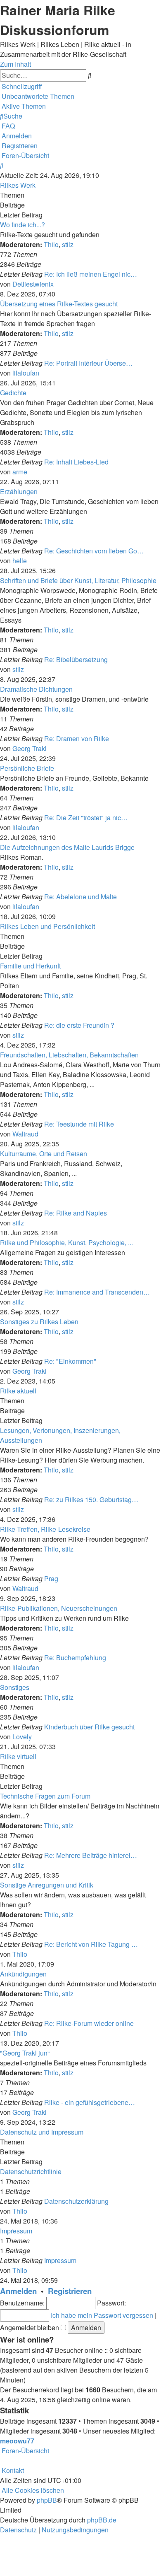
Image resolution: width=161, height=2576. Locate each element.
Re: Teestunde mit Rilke (79, 1124)
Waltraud (25, 1134)
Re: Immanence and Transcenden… (97, 1292)
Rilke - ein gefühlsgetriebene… (90, 2102)
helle (20, 561)
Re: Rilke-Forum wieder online (89, 2023)
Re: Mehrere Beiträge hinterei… (91, 1855)
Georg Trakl (30, 748)
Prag (51, 1578)
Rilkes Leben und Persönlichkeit (47, 926)
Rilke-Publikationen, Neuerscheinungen (59, 1608)
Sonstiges (15, 1687)
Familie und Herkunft (30, 966)
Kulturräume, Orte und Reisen (44, 1154)
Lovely (22, 1737)
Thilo (51, 244)
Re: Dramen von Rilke (77, 738)
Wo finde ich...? (22, 225)
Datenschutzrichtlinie (31, 2171)
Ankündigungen (23, 1974)
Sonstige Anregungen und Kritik (47, 1885)
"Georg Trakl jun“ (25, 2053)
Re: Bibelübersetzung (76, 659)
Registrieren (70, 2291)
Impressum (16, 2231)
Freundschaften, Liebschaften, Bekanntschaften (69, 1055)
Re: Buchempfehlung (75, 1658)
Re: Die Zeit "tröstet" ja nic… (86, 818)
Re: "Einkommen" (70, 1361)
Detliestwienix (33, 284)
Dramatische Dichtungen (36, 689)
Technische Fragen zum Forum (45, 1796)
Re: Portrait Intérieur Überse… (88, 363)
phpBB (47, 2500)
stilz (68, 244)
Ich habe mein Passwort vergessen (102, 2315)
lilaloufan (26, 373)
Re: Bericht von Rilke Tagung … (91, 1944)
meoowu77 (17, 2441)
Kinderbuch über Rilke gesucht (89, 1727)
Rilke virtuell (18, 1756)
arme (20, 472)
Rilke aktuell (18, 1391)
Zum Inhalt (15, 64)
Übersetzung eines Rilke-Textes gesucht (59, 304)
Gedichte (13, 393)
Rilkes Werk (18, 185)
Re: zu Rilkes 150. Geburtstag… (91, 1499)
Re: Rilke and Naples (76, 1213)
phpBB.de (102, 2520)
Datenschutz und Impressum (42, 2132)
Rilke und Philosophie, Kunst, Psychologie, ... (66, 1242)
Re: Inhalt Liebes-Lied (76, 462)
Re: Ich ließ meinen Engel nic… (91, 274)
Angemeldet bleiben (30, 2327)
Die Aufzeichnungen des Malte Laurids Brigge (67, 847)
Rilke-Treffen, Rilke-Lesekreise (45, 1529)
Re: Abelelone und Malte (80, 897)
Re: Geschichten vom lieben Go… (94, 551)
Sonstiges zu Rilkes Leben (39, 1322)
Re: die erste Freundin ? (79, 1025)
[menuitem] (37, 96)
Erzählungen (19, 491)
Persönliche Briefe (27, 768)
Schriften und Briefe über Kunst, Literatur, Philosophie (78, 580)
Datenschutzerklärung (76, 2201)
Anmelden (18, 2291)
